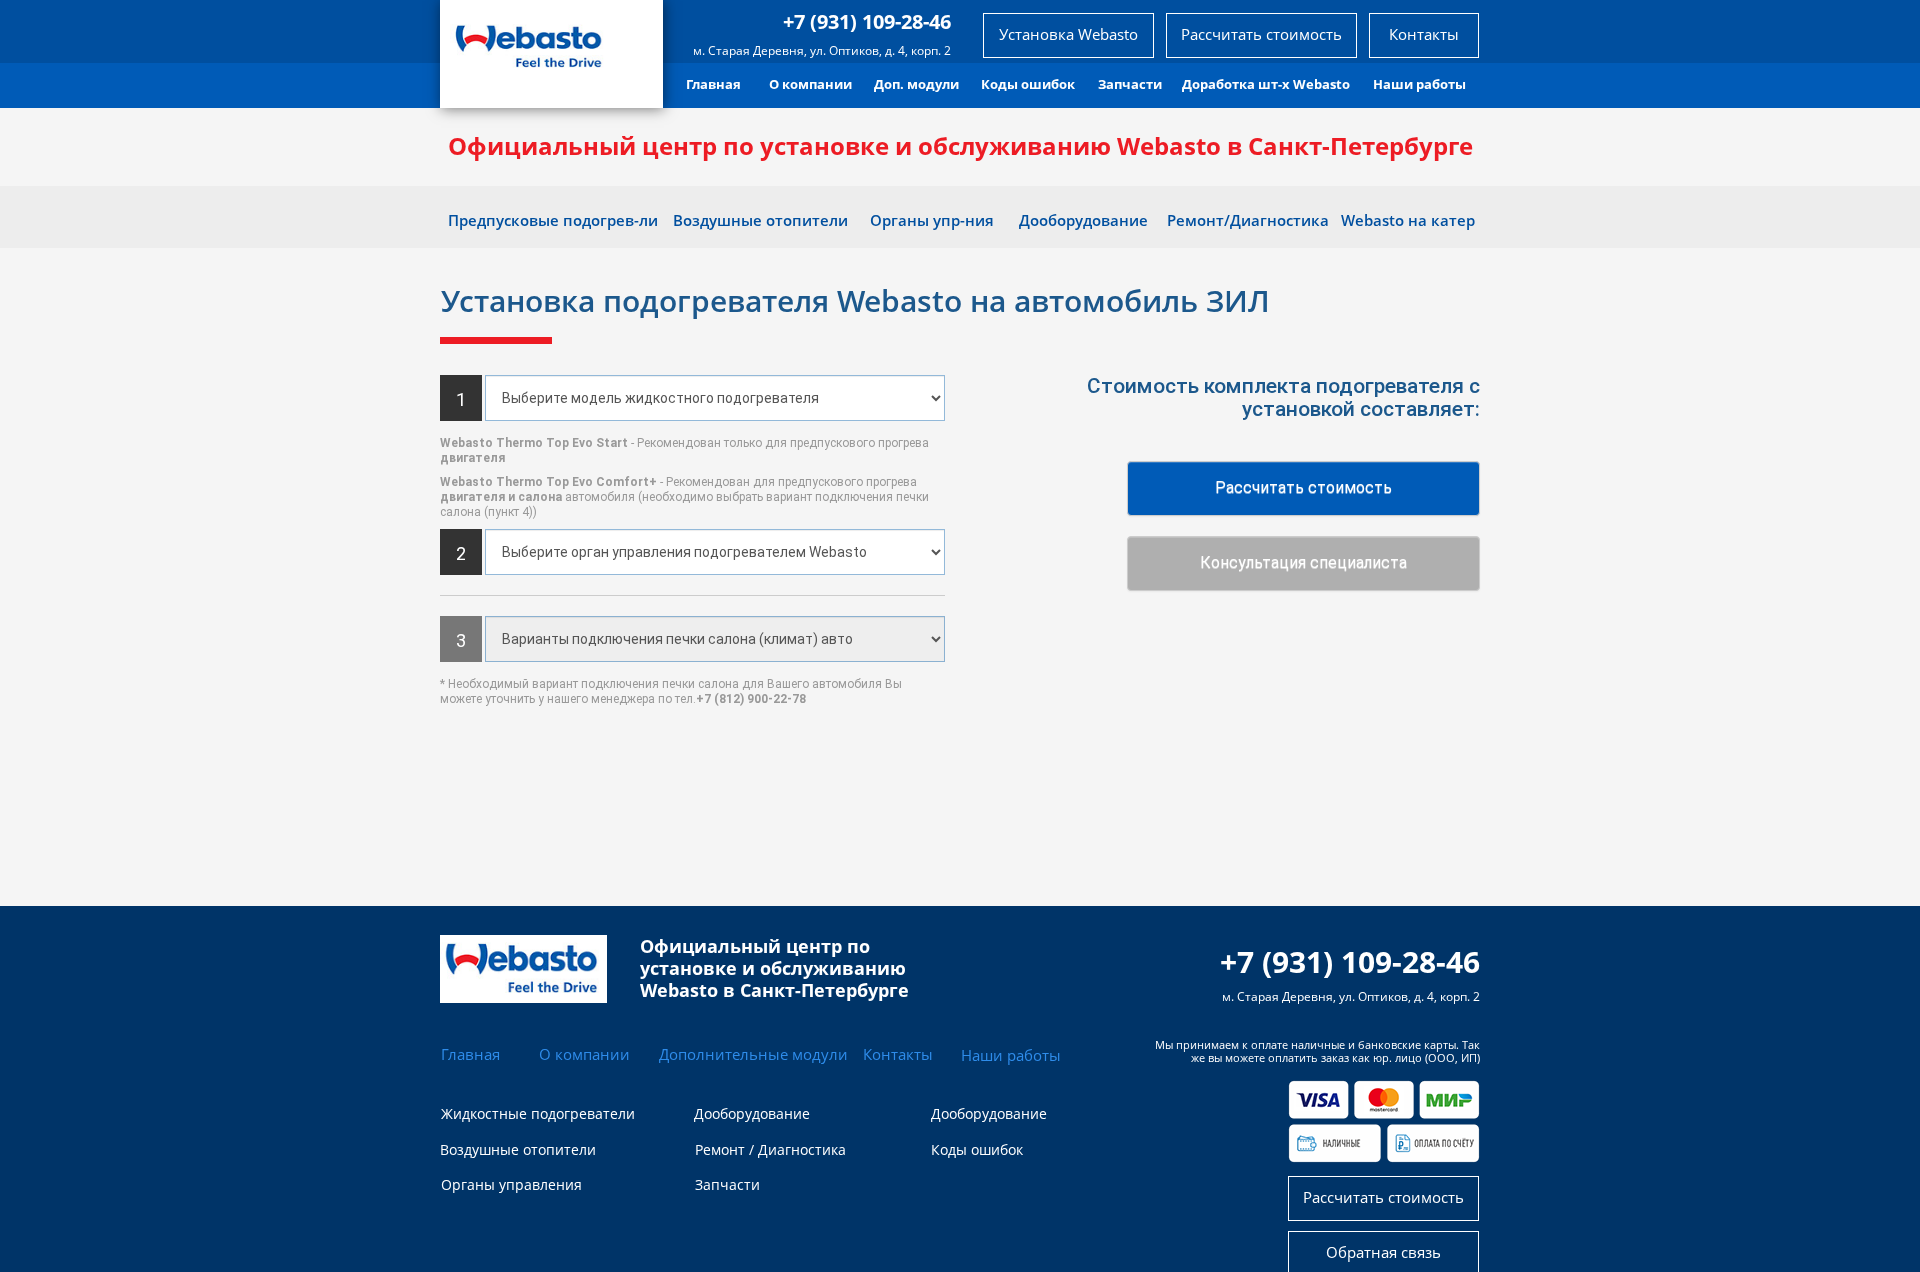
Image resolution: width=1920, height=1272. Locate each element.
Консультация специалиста (1303, 562)
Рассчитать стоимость (1303, 487)
